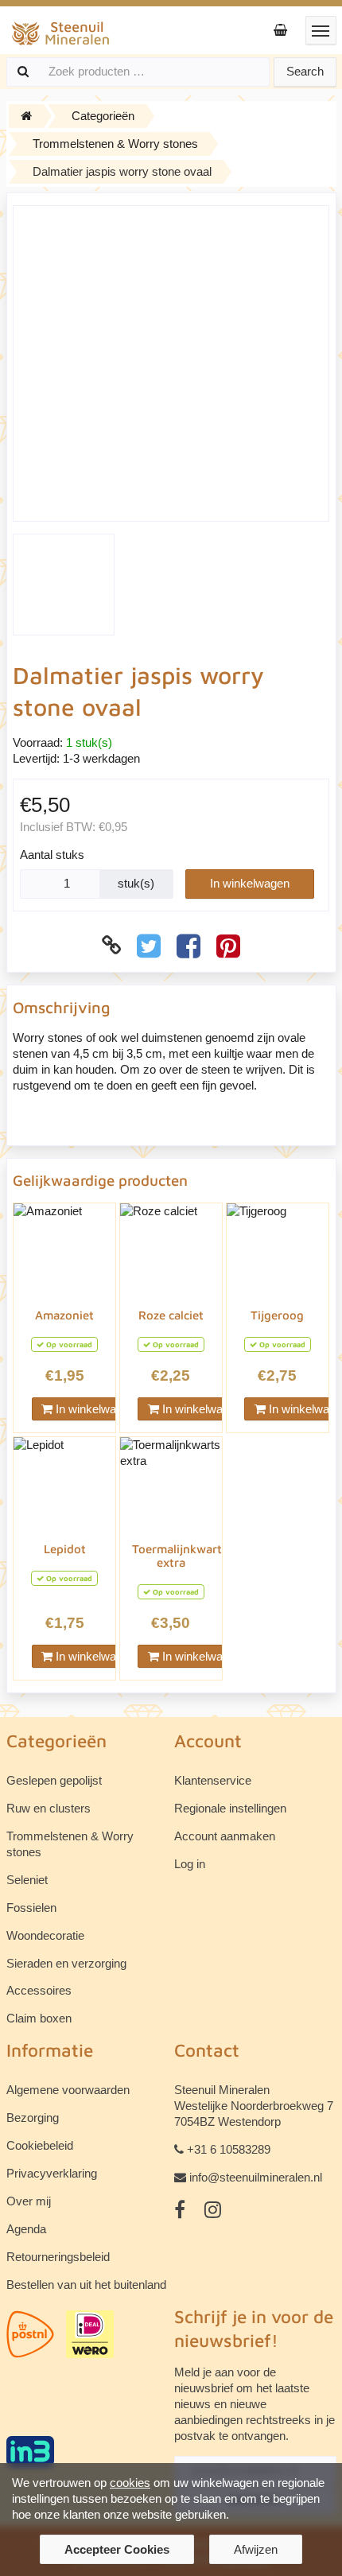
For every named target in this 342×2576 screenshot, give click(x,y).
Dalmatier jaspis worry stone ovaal (122, 171)
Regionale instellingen (230, 1808)
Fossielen (31, 1908)
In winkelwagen (250, 883)
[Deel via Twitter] (149, 946)
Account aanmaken (225, 1836)
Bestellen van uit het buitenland (86, 2285)
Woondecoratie (45, 1935)
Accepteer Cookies (117, 2549)
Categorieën (103, 116)
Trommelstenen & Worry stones (115, 144)
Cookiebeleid (40, 2145)
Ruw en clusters (49, 1808)
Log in (190, 1864)
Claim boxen (39, 2018)
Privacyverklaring (52, 2173)
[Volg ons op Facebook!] (180, 2210)
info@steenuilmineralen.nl (256, 2177)
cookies (130, 2483)
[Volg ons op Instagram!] (213, 2210)
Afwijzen (256, 2549)
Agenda (26, 2229)
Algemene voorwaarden (68, 2090)
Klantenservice (213, 1780)
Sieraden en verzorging (66, 1963)
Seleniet (27, 1880)
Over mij (29, 2201)
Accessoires (39, 1990)
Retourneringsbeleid (58, 2257)
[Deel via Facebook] (188, 946)
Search (305, 71)
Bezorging (33, 2118)
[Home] (26, 116)
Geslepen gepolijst (54, 1780)
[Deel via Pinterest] (228, 946)
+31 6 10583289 (229, 2149)
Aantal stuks (52, 855)
